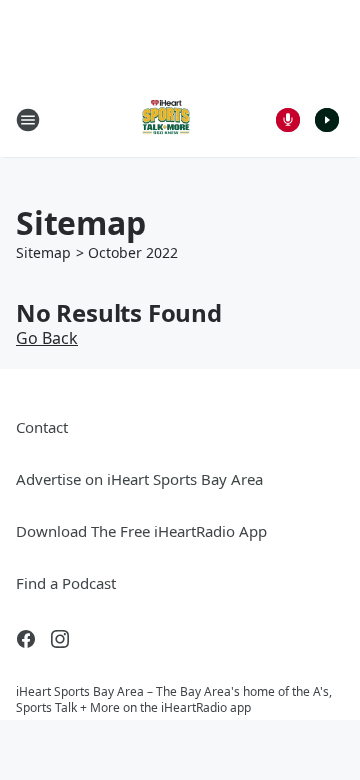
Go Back (47, 338)
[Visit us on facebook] (26, 639)
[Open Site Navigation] (28, 120)
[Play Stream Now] (327, 120)
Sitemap (43, 252)
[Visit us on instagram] (60, 639)
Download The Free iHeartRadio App (141, 531)
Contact (42, 427)
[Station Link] (166, 119)
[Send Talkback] (288, 120)
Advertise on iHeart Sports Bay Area (139, 479)
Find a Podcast (66, 583)
